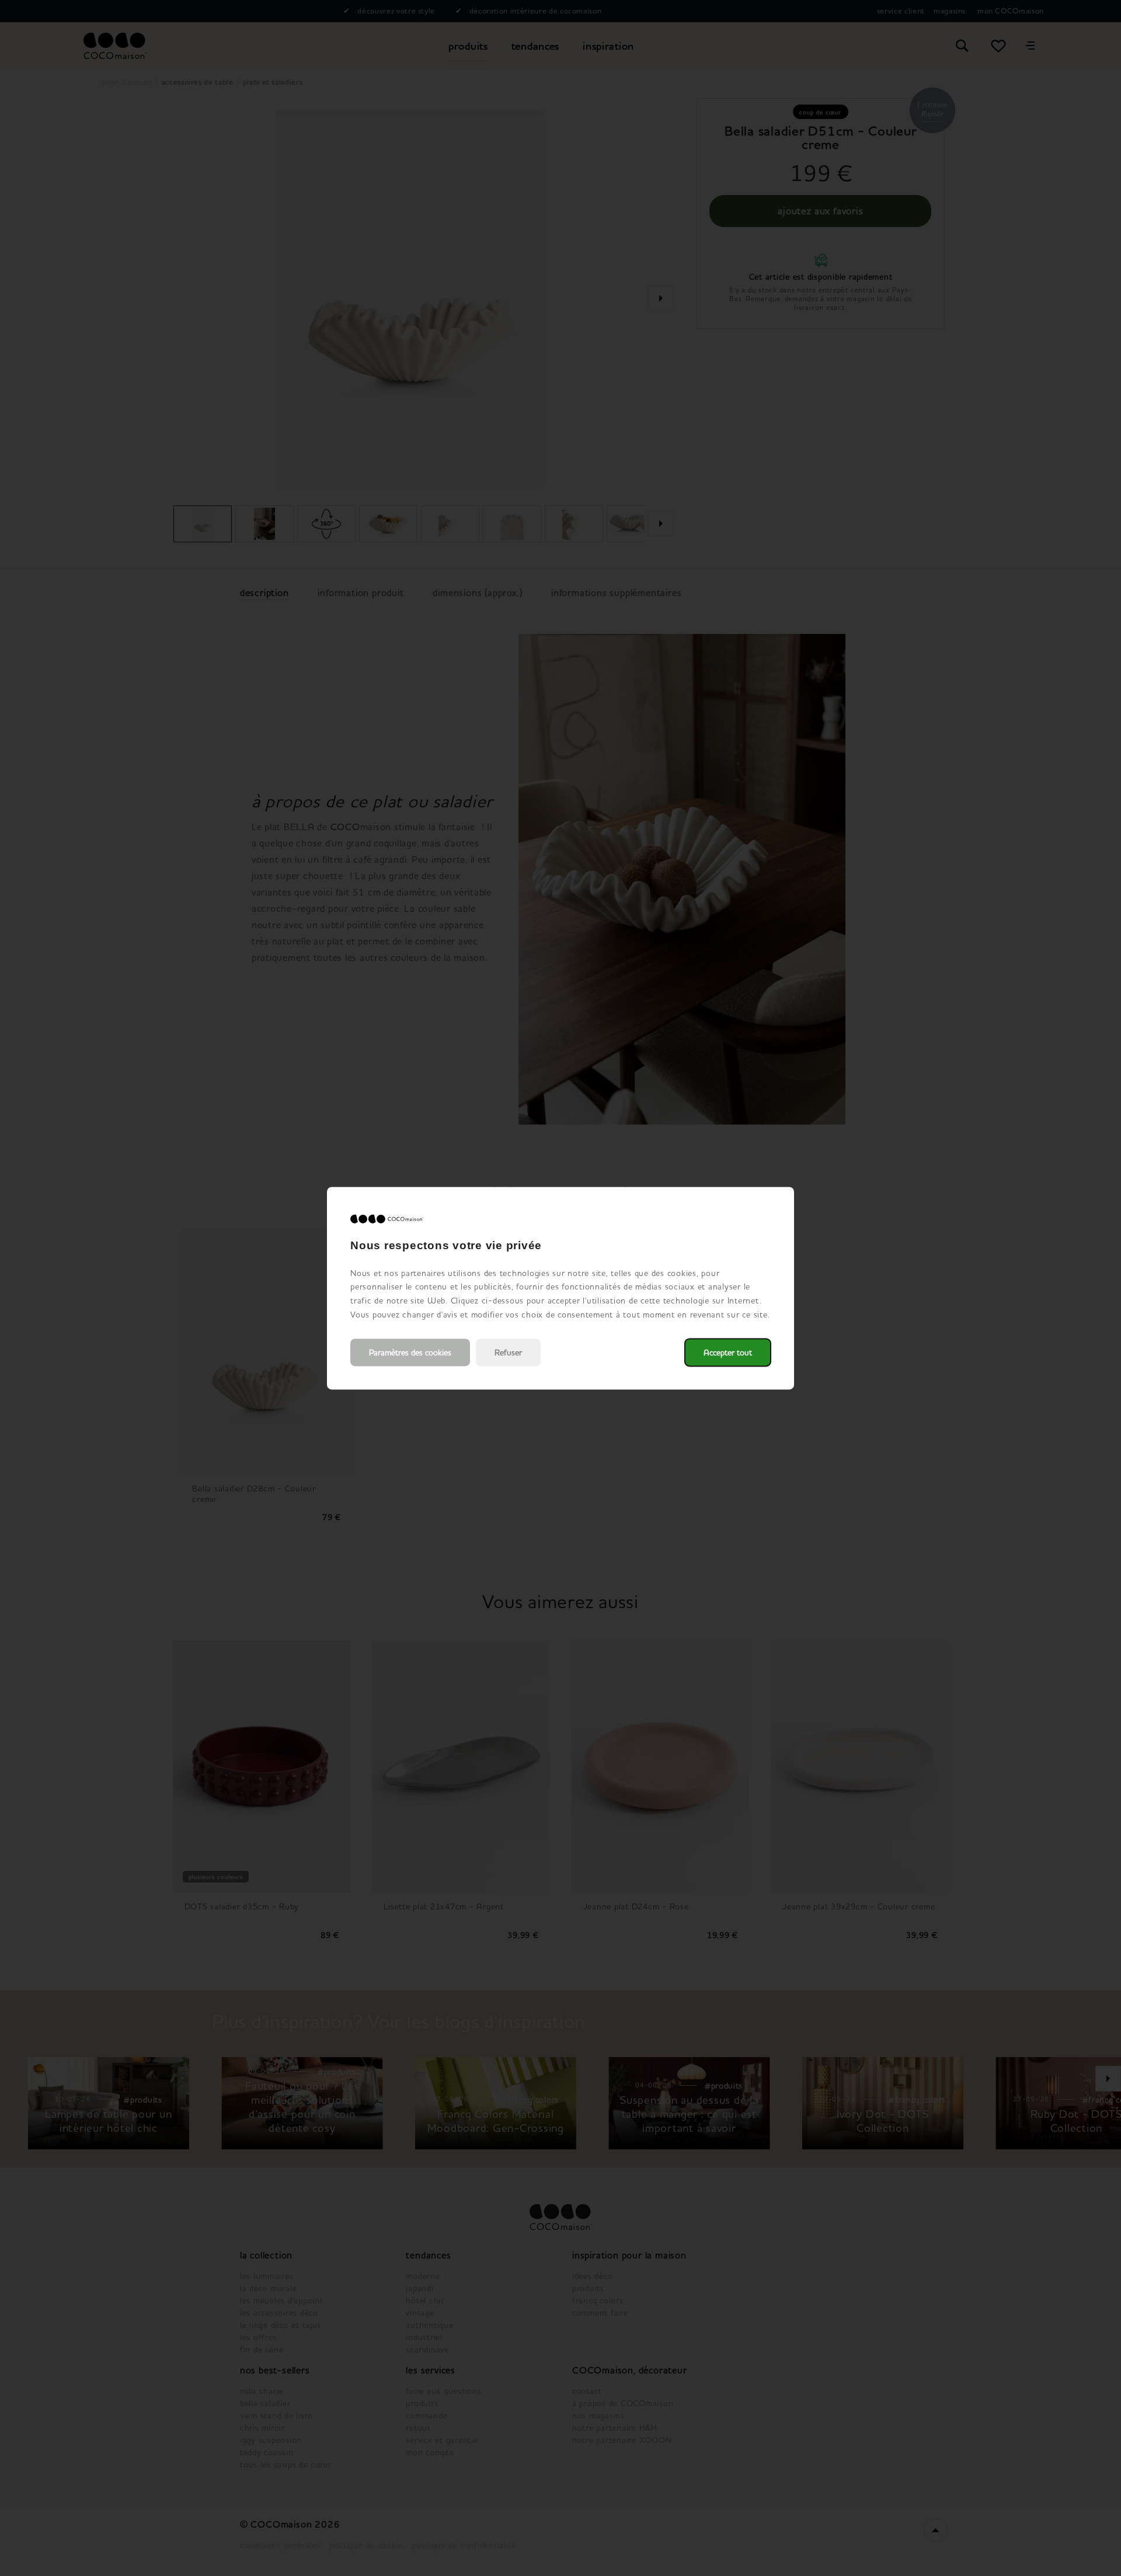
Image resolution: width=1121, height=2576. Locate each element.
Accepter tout (728, 1352)
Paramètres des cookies (410, 1352)
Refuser (508, 1352)
